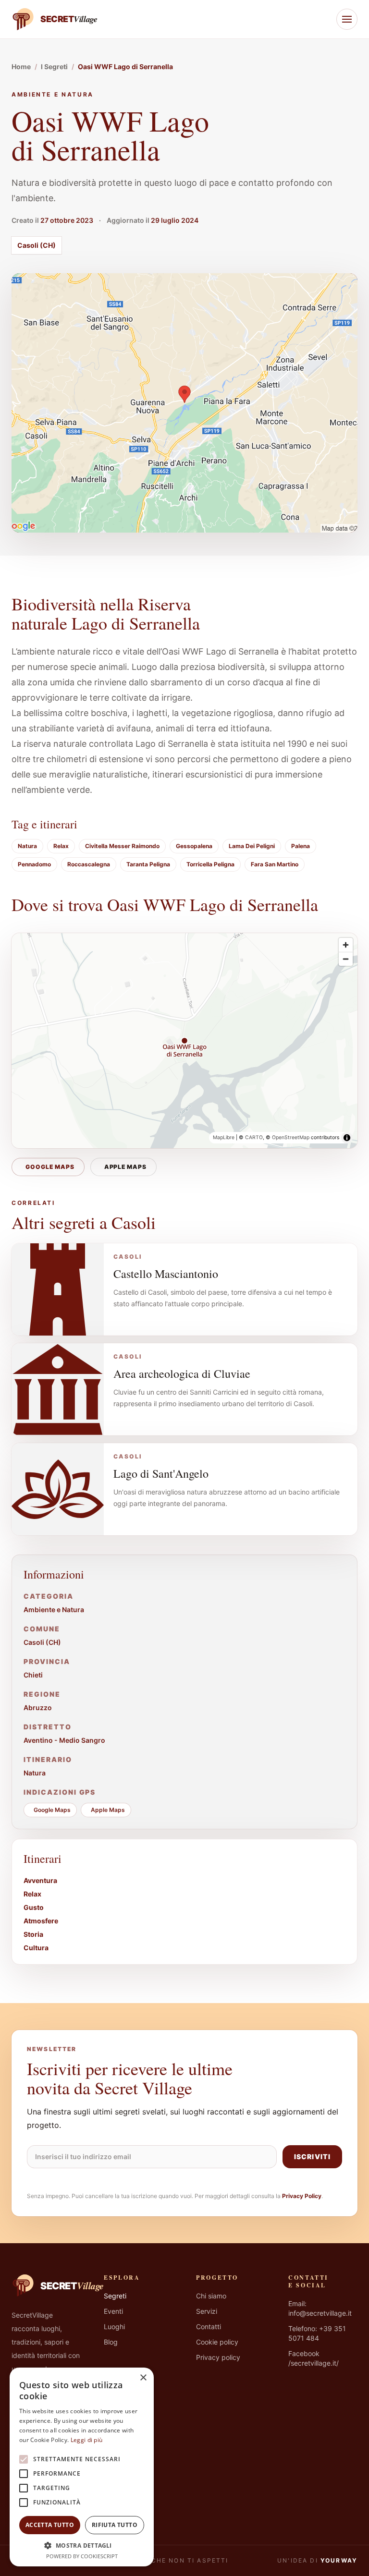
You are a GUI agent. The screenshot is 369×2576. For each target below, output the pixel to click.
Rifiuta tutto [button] (115, 2525)
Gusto (34, 1907)
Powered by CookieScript (82, 2556)
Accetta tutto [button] (50, 2525)
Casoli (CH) (37, 245)
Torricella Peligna (210, 864)
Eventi (113, 2311)
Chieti (33, 1675)
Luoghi (114, 2327)
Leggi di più (87, 2440)
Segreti (115, 2296)
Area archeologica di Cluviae (182, 1373)
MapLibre (224, 1137)
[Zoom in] (346, 945)
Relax (61, 846)
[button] (82, 2545)
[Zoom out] (346, 959)
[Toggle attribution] (347, 1138)
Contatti (209, 2327)
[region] (184, 1041)
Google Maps (50, 1167)
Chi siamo (211, 2296)
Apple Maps (126, 1167)
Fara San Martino (275, 864)
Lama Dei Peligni (252, 846)
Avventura (40, 1880)
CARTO (254, 1137)
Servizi (207, 2311)
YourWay (339, 2560)
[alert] (82, 2467)
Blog (111, 2342)
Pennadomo (34, 864)
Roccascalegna (89, 864)
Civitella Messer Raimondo (122, 846)
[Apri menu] (347, 19)
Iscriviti (312, 2157)
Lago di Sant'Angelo (161, 1473)
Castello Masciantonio (166, 1274)
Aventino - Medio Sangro (64, 1740)
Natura (27, 846)
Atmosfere (41, 1921)
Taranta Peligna (148, 864)
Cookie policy (217, 2342)
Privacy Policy (302, 2196)
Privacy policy (218, 2357)
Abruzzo (38, 1707)
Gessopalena (194, 846)
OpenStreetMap (291, 1137)
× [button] (143, 2378)
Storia (33, 1934)
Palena (301, 846)
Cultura (36, 1948)
